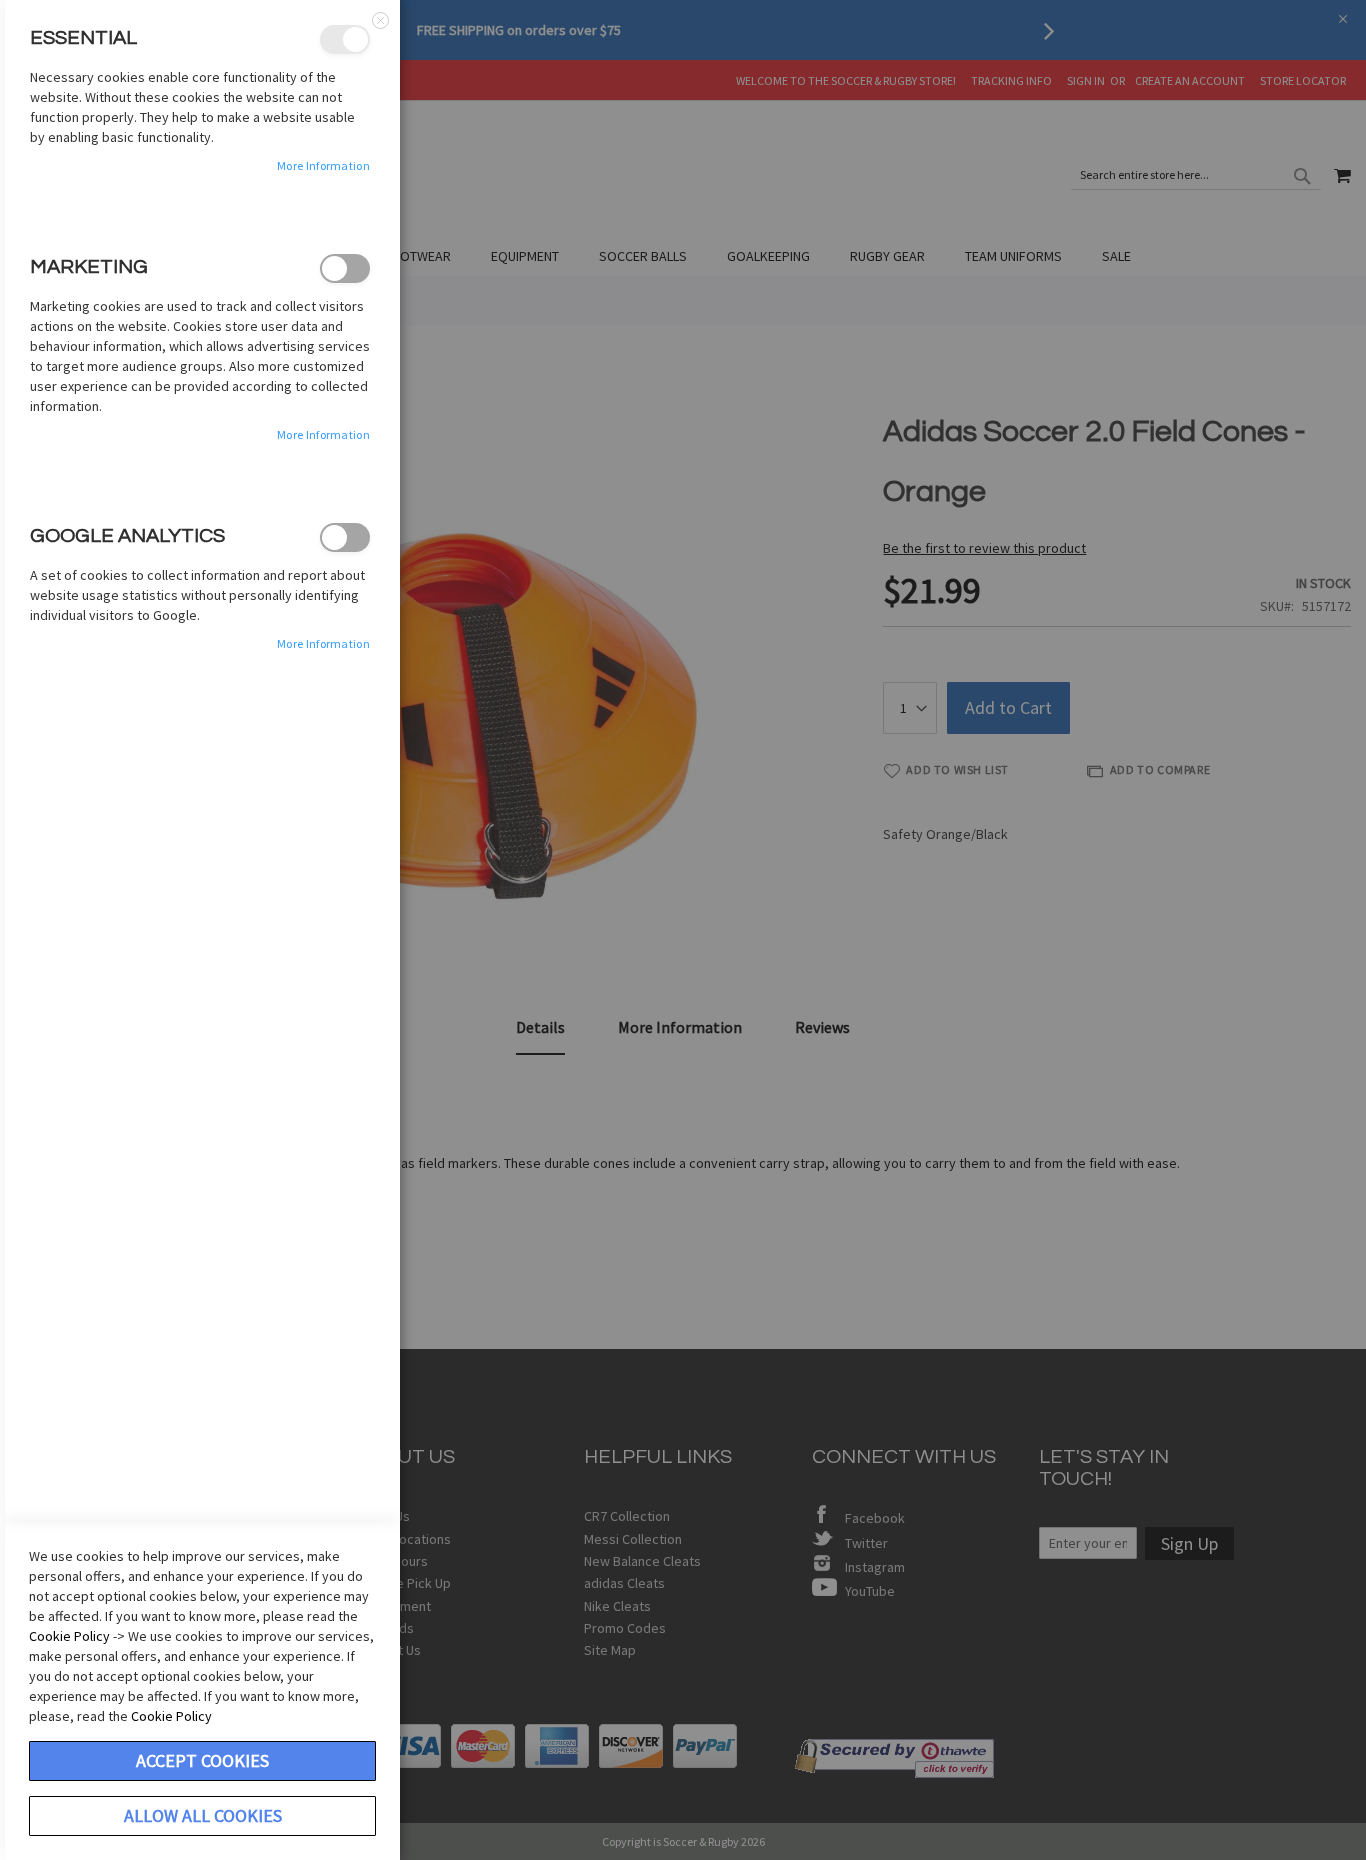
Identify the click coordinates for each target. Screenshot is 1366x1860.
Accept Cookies (202, 1760)
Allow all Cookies (203, 1815)
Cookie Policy (69, 1636)
